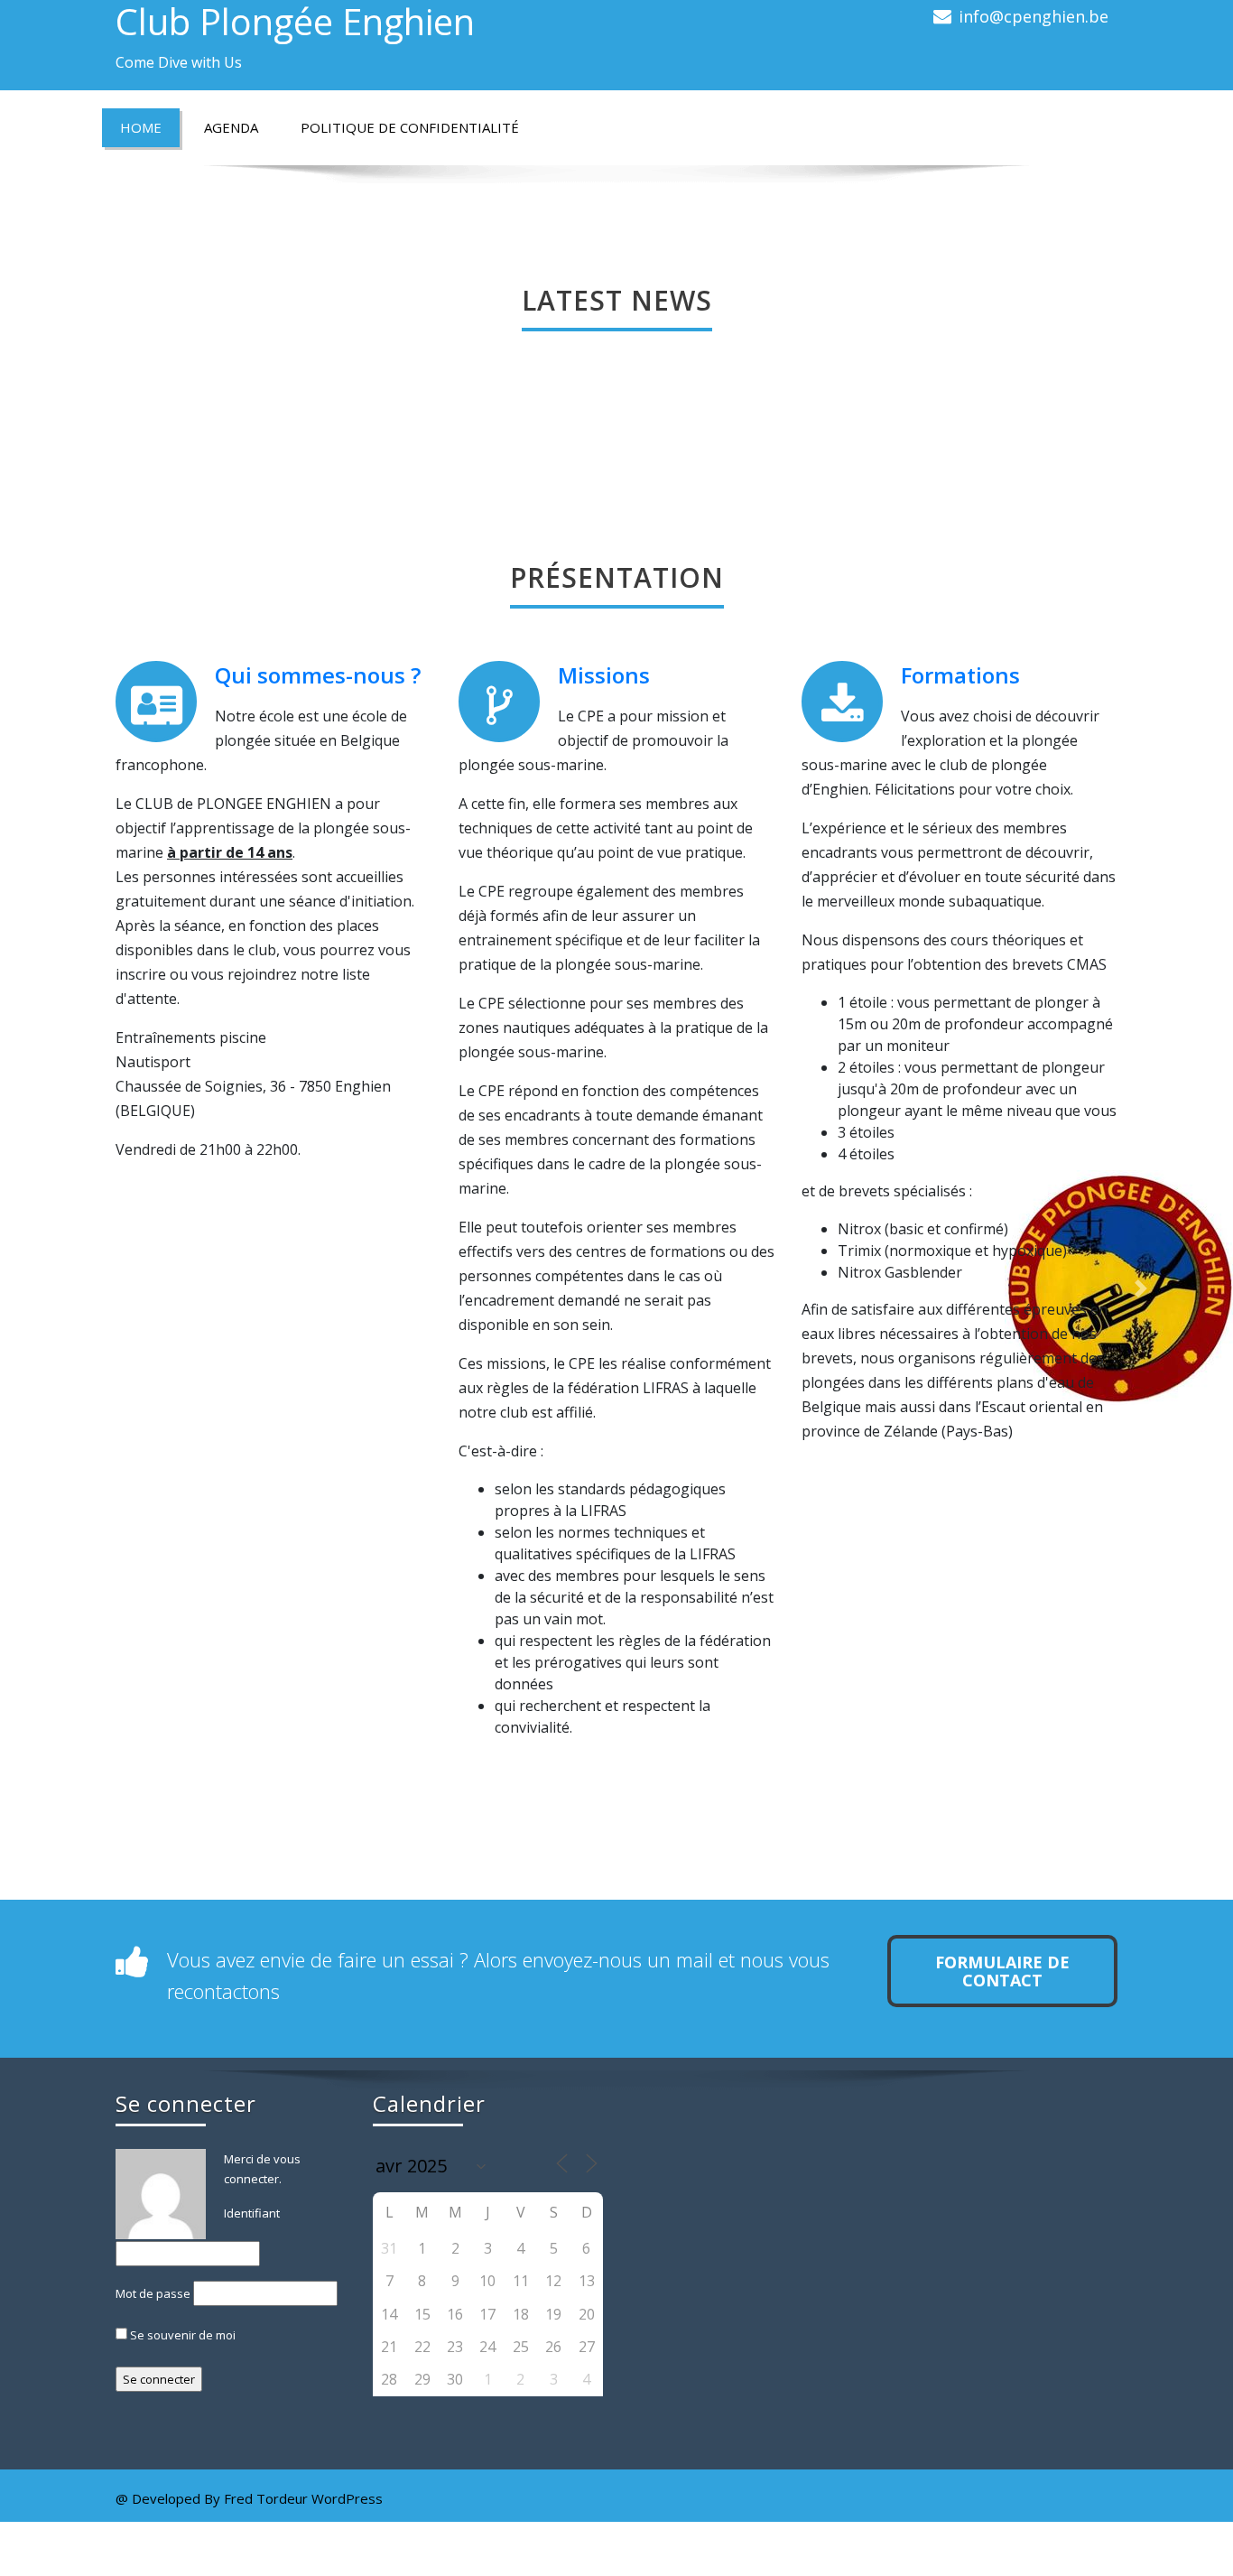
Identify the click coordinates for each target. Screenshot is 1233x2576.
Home (141, 127)
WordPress (347, 2498)
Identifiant (252, 2213)
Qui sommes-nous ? (318, 675)
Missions (604, 675)
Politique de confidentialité (410, 127)
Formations (960, 675)
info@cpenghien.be (1034, 16)
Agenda (231, 127)
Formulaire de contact (1002, 1971)
